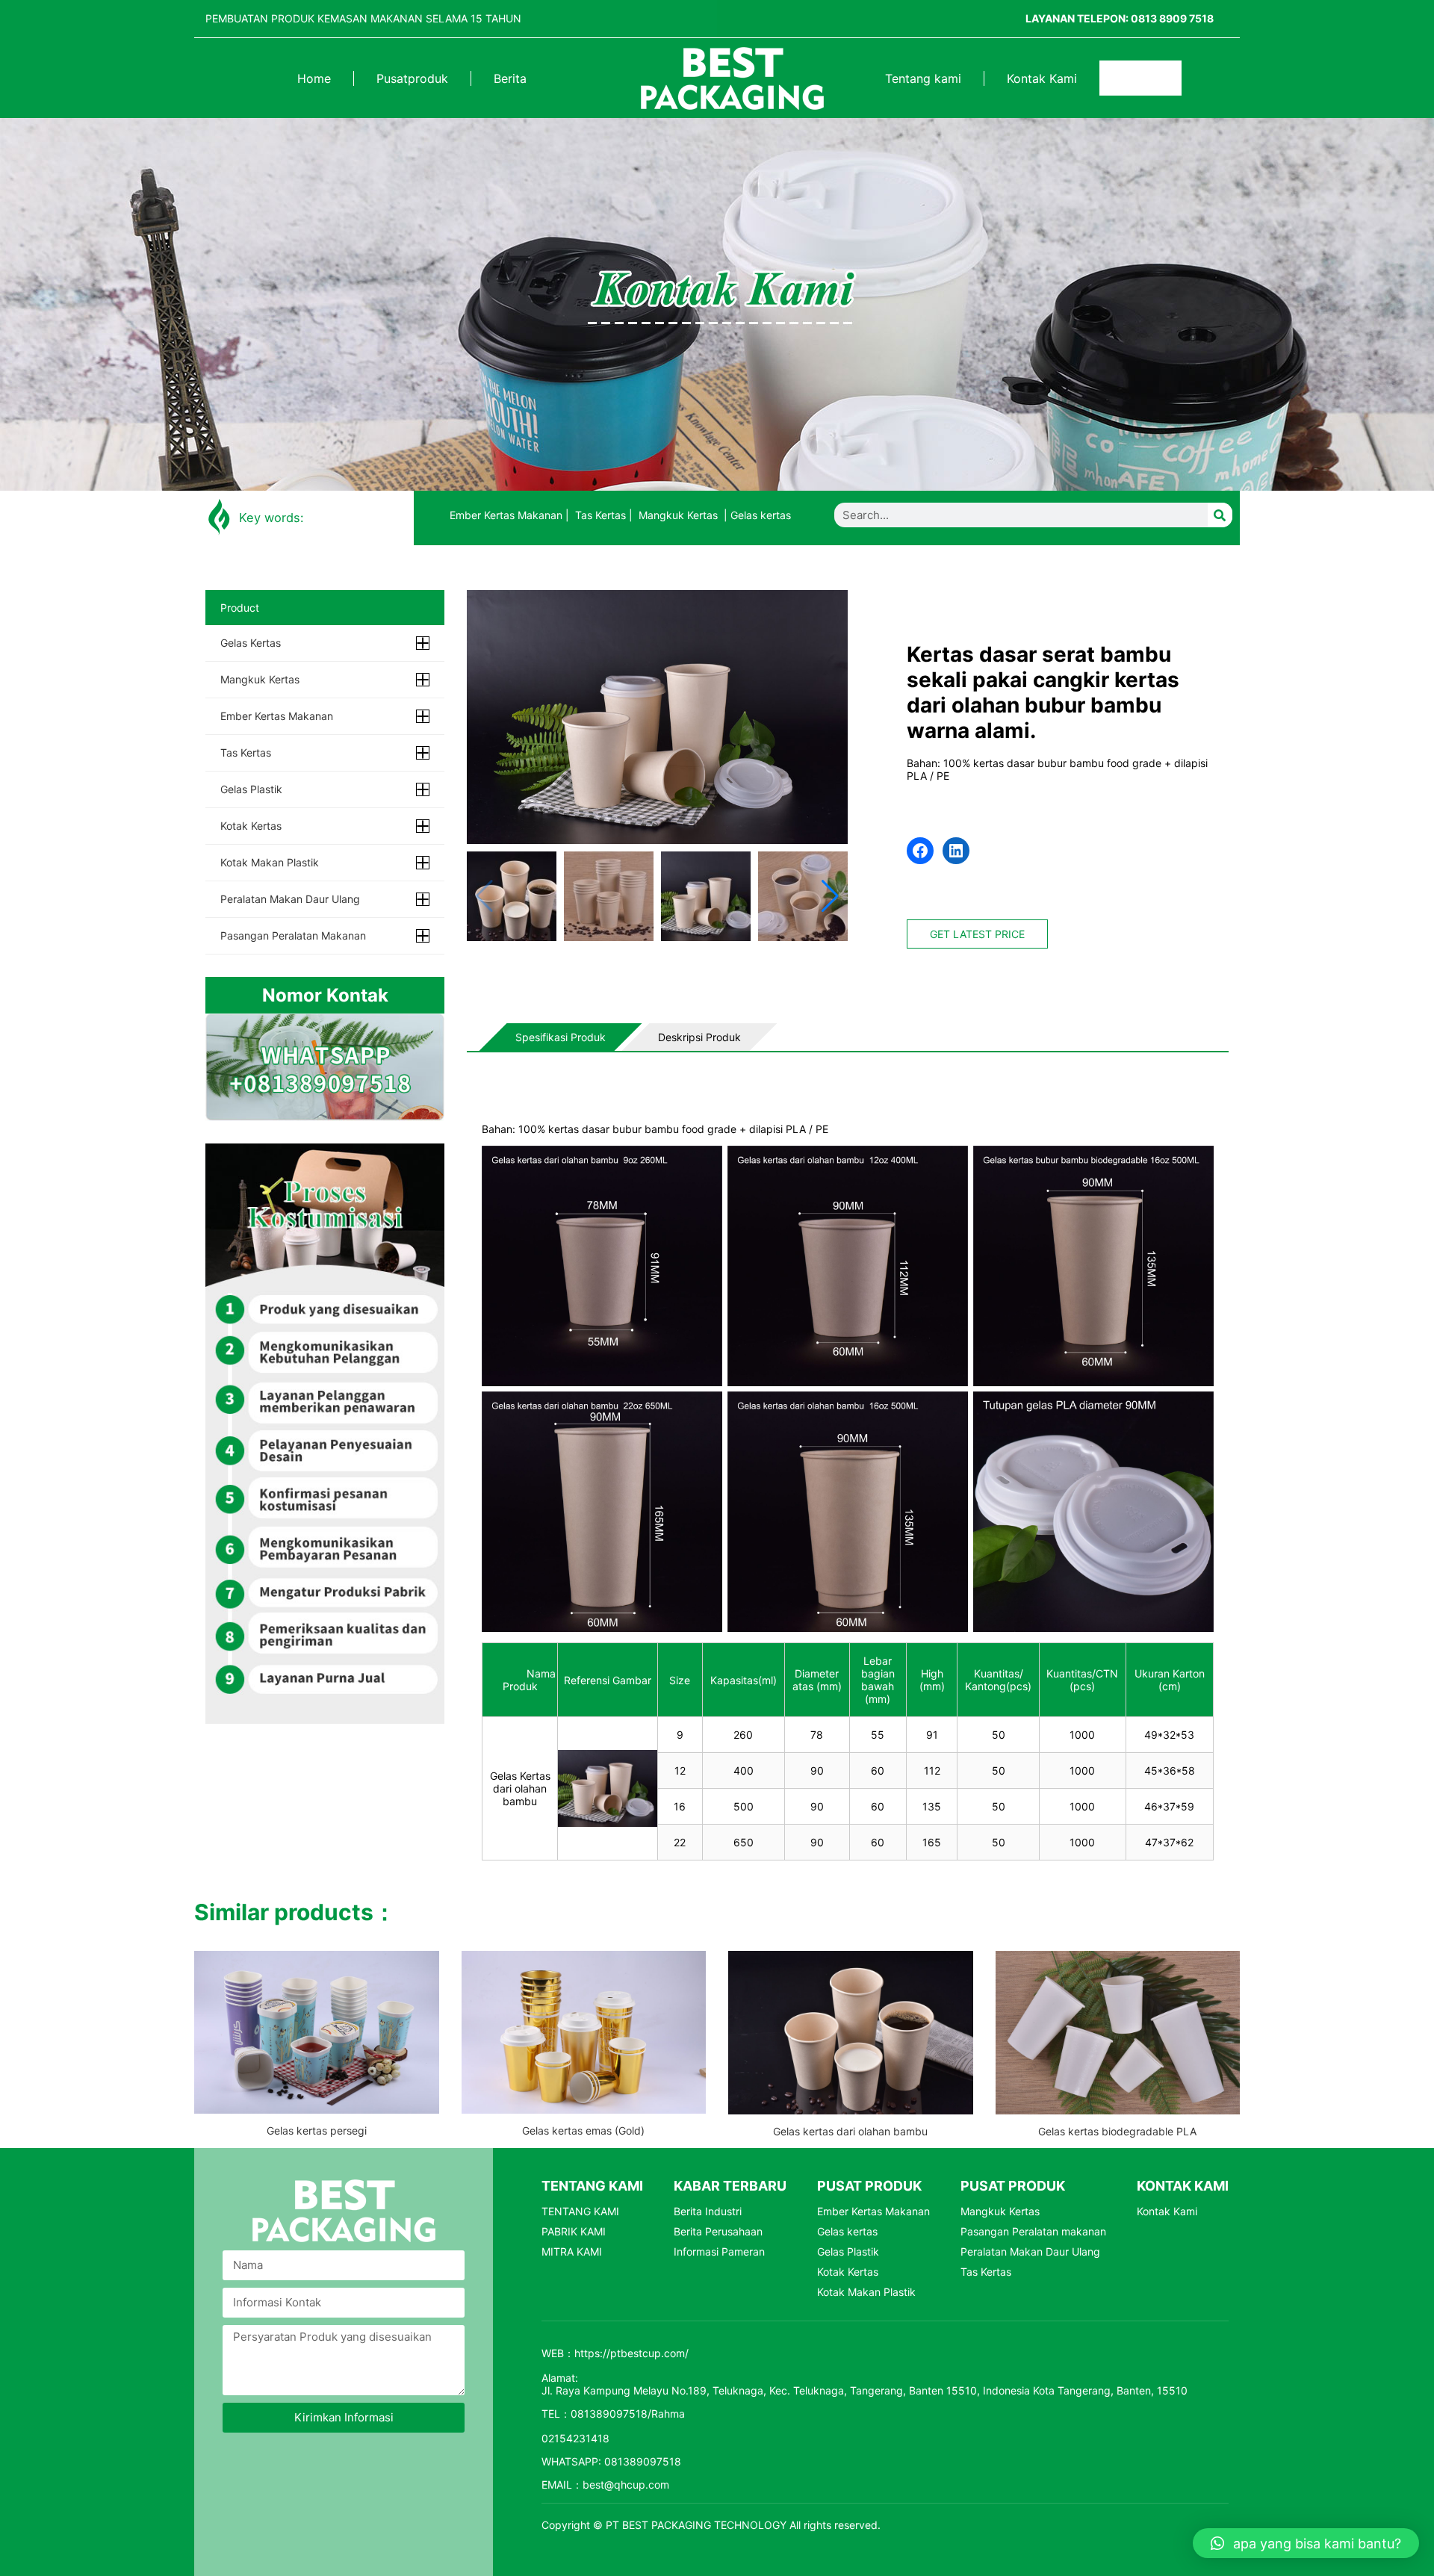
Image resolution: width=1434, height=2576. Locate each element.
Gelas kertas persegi (317, 2130)
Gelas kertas (761, 515)
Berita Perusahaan (718, 2231)
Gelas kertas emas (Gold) (583, 2130)
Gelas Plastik (251, 789)
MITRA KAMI (572, 2251)
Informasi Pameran (719, 2251)
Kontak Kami (1042, 78)
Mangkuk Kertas (678, 515)
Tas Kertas (600, 515)
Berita (510, 78)
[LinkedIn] (956, 851)
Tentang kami (923, 78)
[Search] (1220, 515)
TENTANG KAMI (580, 2211)
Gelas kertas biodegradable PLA (1117, 2131)
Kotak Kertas (251, 826)
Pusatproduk (412, 78)
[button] (830, 896)
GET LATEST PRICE (977, 934)
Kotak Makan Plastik (270, 862)
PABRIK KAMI (574, 2231)
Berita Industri (708, 2211)
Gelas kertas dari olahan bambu (850, 2131)
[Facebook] (920, 851)
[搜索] (1160, 78)
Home (314, 78)
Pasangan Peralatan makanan (293, 935)
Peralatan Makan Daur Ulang (290, 899)
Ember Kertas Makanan (506, 515)
